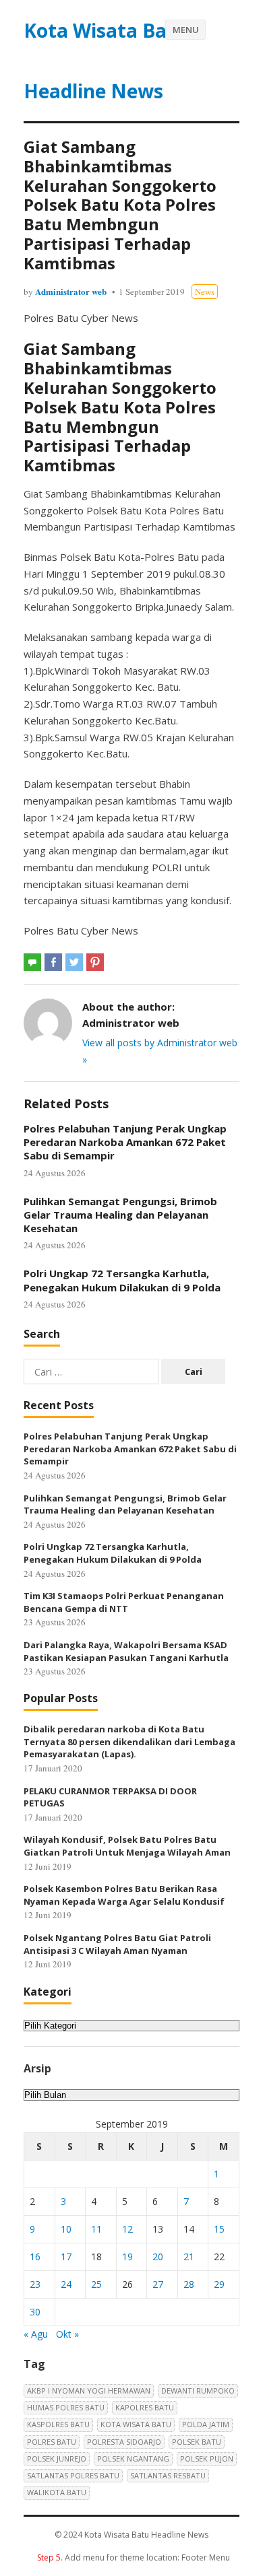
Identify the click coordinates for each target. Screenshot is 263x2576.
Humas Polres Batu (66, 2407)
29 (219, 2284)
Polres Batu (52, 2442)
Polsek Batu (197, 2442)
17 (66, 2257)
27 (158, 2284)
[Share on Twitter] (74, 962)
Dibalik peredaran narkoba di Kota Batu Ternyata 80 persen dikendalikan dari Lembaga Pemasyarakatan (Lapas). (129, 1741)
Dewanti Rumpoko (198, 2391)
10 (66, 2229)
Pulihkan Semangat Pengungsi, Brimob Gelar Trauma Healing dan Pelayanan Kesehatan (120, 1215)
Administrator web (71, 291)
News (205, 292)
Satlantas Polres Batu (73, 2475)
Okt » (67, 2334)
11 (96, 2229)
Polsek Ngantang (133, 2459)
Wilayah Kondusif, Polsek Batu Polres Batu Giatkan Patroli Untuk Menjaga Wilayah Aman (127, 1846)
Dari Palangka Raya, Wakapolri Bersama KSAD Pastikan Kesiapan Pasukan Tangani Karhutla (126, 1651)
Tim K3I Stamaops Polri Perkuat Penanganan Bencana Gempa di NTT (124, 1602)
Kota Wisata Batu (136, 2424)
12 (127, 2229)
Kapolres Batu (145, 2407)
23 (35, 2284)
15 (219, 2229)
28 (189, 2284)
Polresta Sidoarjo (124, 2442)
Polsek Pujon (207, 2459)
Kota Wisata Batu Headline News (106, 61)
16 (35, 2257)
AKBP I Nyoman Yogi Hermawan (89, 2391)
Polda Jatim (206, 2424)
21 (189, 2257)
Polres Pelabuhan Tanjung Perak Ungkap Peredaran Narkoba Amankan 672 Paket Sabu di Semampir (125, 1142)
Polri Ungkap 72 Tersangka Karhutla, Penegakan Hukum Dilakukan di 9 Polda (122, 1280)
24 (66, 2284)
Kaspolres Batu (58, 2424)
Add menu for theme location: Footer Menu (134, 2557)
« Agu (36, 2334)
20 (158, 2257)
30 (35, 2312)
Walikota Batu (57, 2492)
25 (96, 2284)
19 (127, 2257)
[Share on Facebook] (53, 962)
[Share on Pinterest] (95, 962)
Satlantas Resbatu (168, 2475)
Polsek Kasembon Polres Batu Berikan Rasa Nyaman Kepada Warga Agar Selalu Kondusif (124, 1895)
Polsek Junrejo (57, 2459)
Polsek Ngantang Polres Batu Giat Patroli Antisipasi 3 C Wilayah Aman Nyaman (117, 1944)
